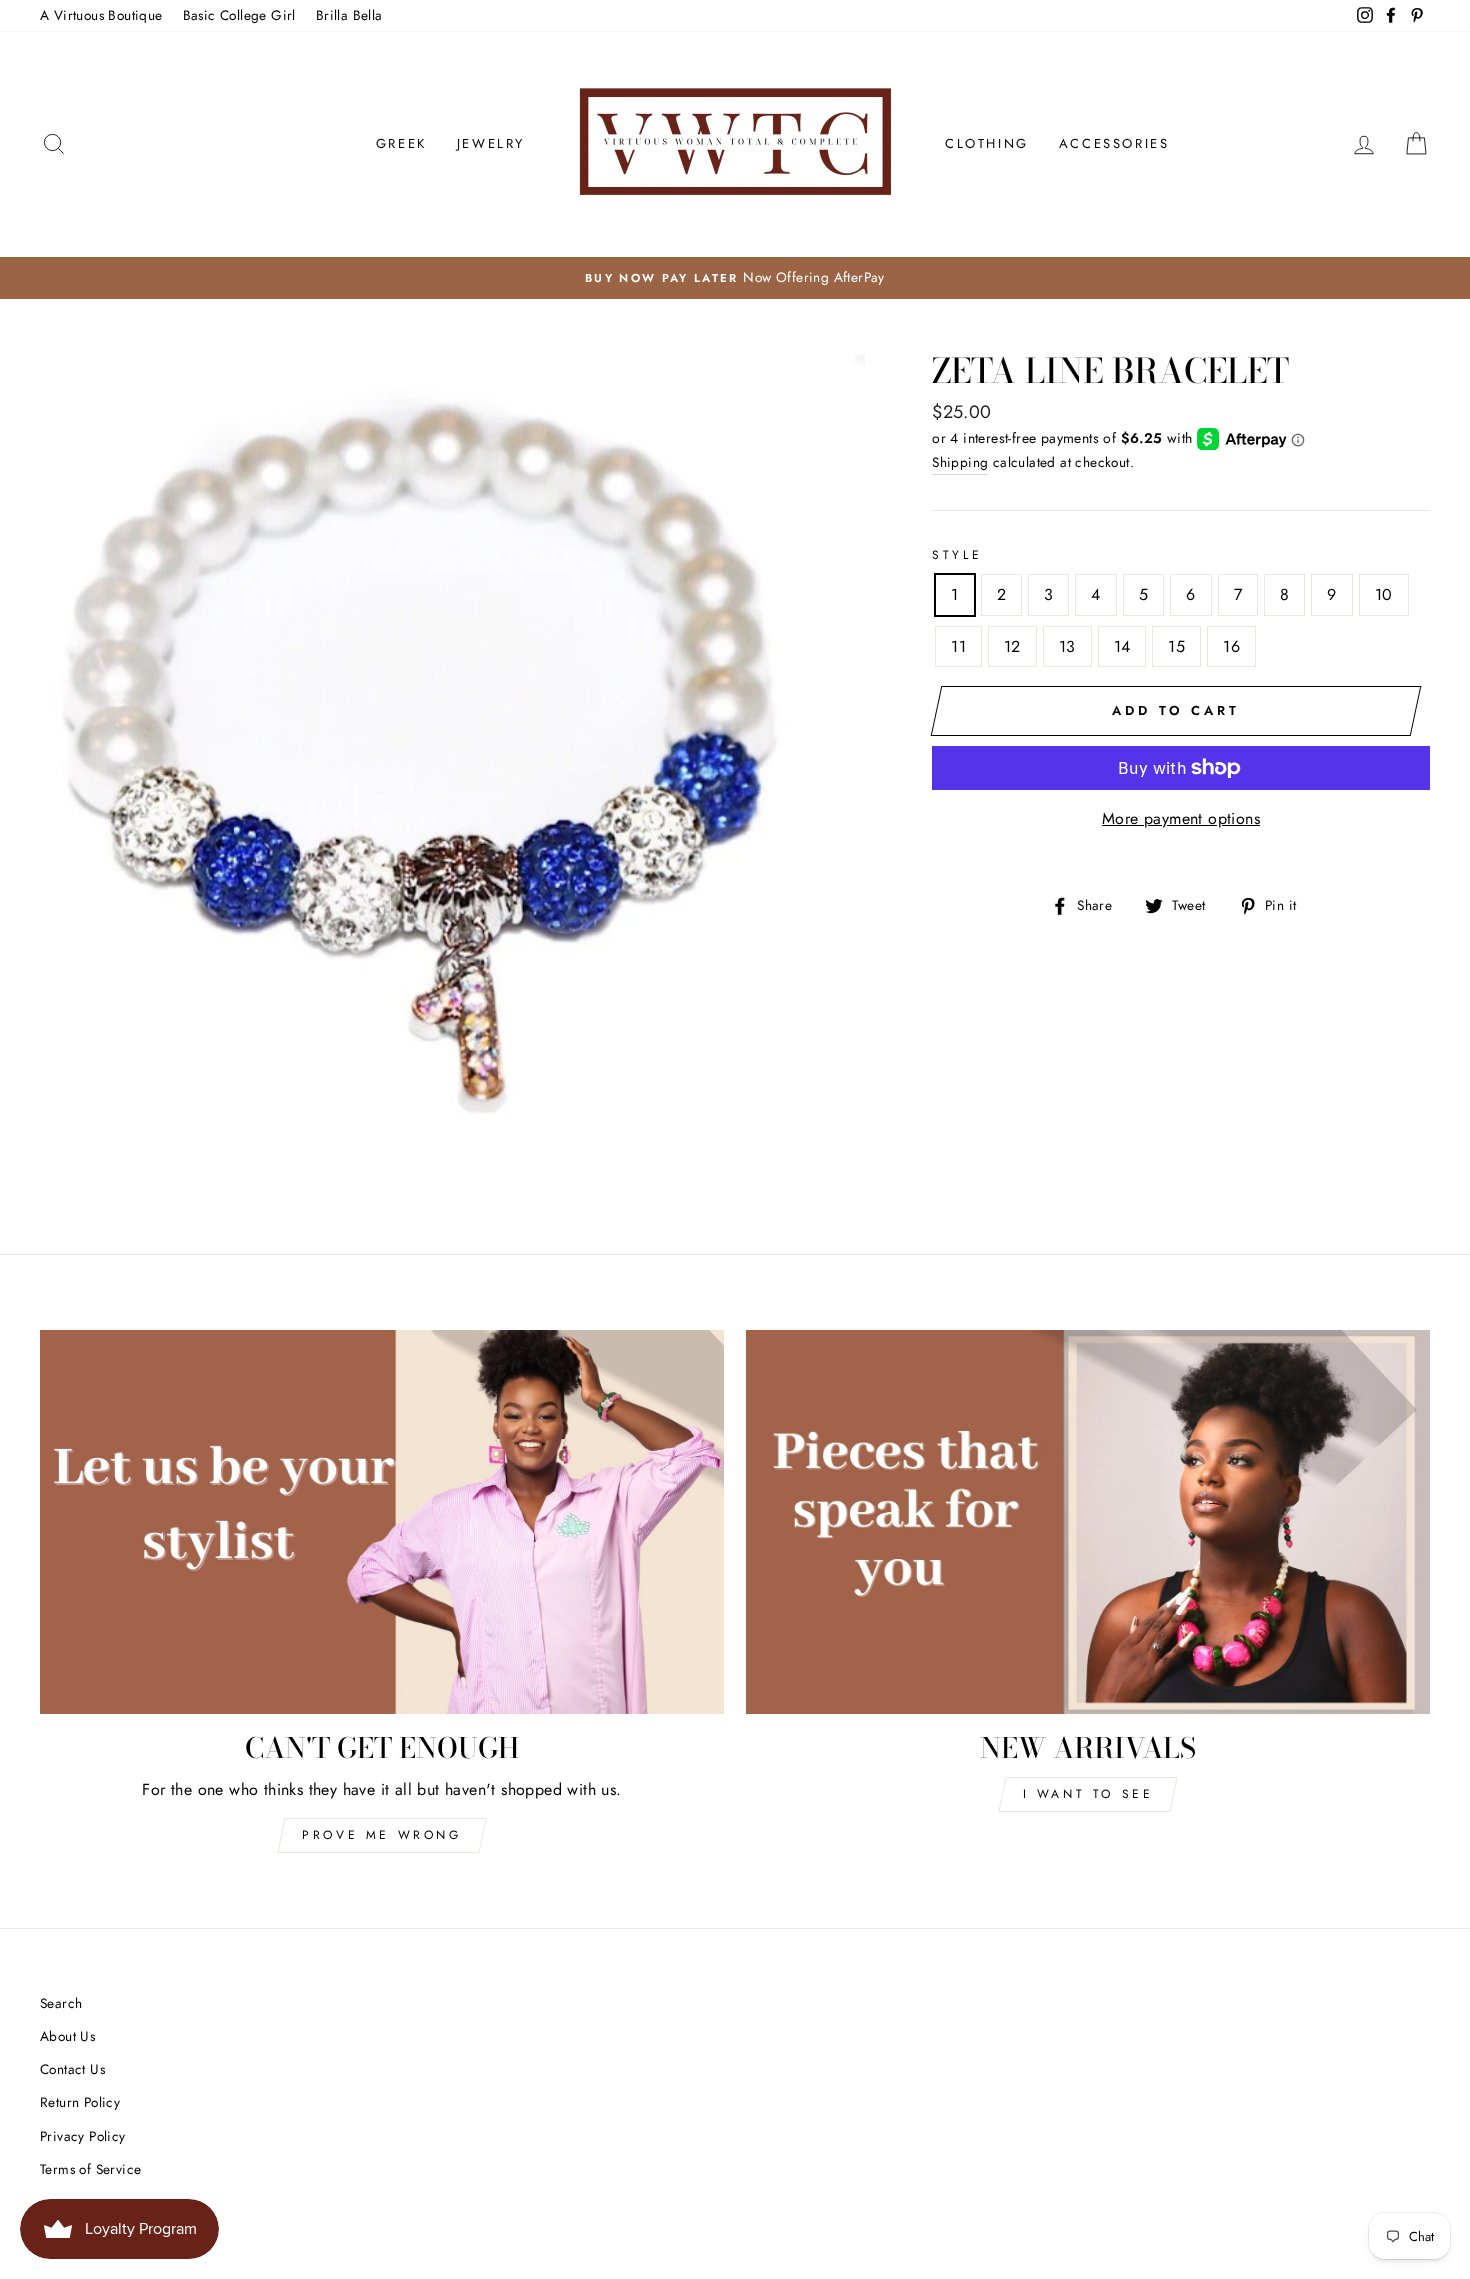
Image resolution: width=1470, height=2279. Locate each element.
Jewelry (491, 143)
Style (957, 555)
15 (1176, 646)
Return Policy (80, 2102)
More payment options (1181, 818)
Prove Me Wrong (381, 1835)
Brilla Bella (349, 15)
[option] (735, 278)
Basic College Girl (239, 15)
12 (1012, 646)
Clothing (987, 143)
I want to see (1088, 1794)
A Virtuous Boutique (101, 15)
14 (1122, 646)
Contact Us (72, 2069)
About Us (67, 2036)
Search (61, 2003)
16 (1231, 646)
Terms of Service (90, 2169)
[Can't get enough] (382, 1522)
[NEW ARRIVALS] (1088, 1522)
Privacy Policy (83, 2136)
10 (1384, 594)
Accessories (1114, 143)
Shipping (960, 462)
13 (1067, 646)
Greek (401, 143)
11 (958, 646)
